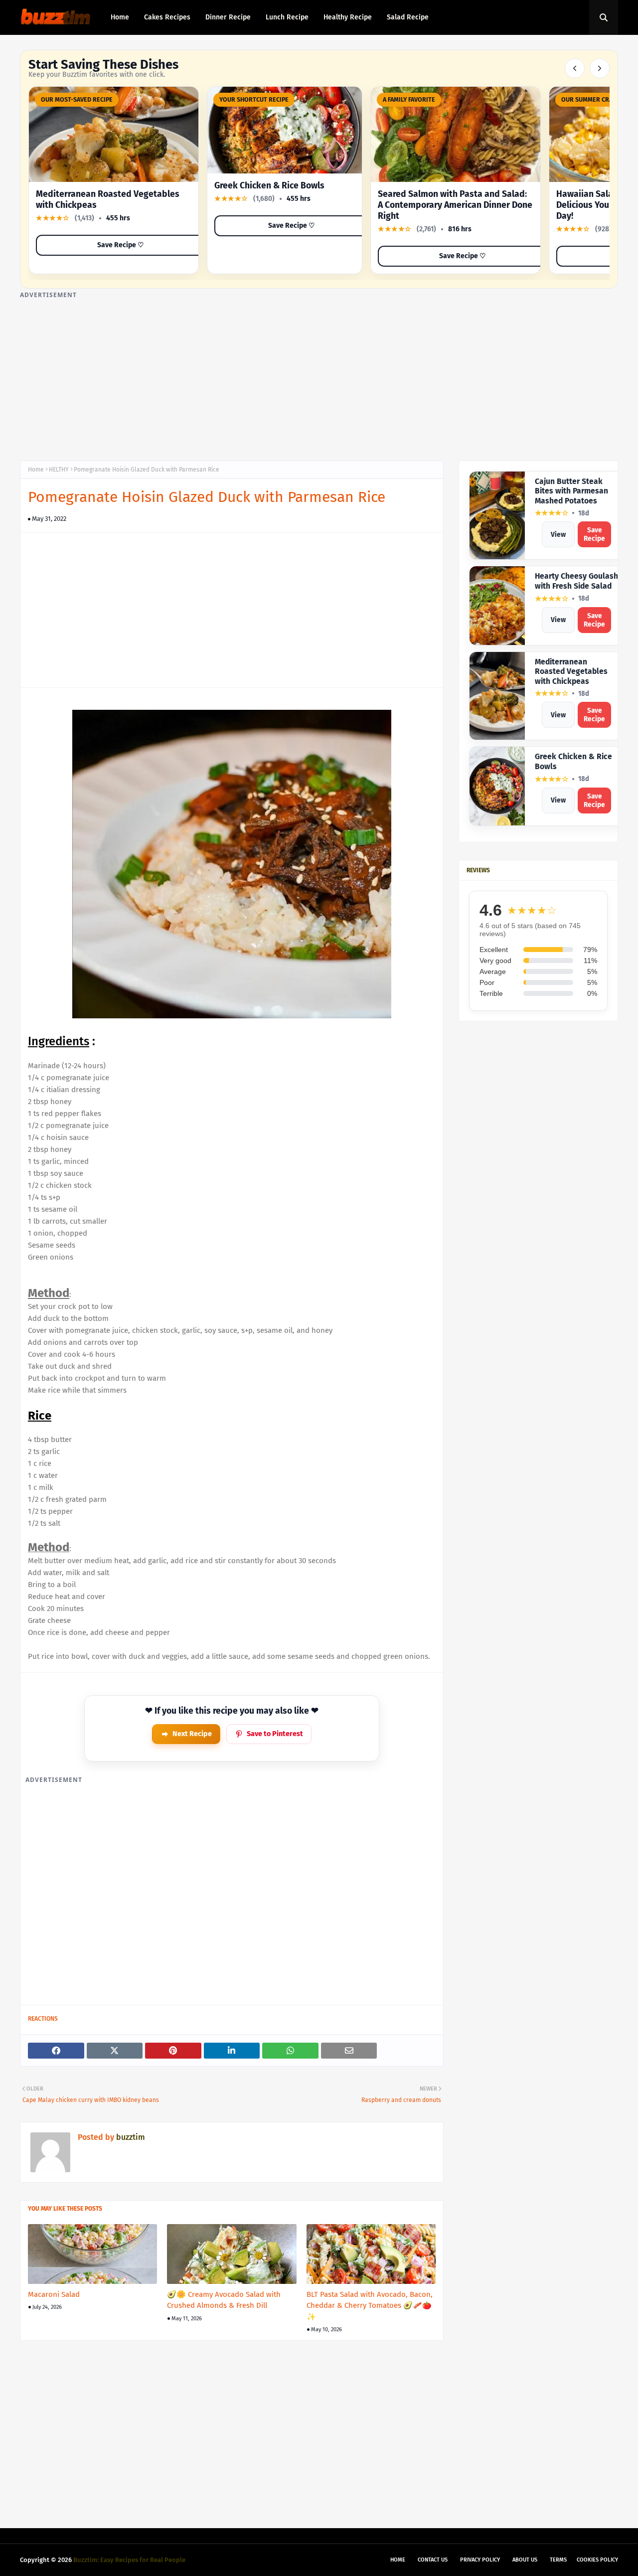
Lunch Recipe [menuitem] (287, 17)
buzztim (130, 2137)
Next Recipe (192, 1734)
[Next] (600, 68)
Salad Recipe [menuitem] (408, 17)
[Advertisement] (319, 371)
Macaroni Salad (54, 2294)
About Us (525, 2560)
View (558, 535)
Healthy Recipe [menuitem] (348, 17)
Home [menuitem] (120, 17)
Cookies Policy (597, 2560)
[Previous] (575, 68)
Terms (558, 2560)
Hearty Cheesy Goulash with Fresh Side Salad (576, 581)
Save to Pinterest (275, 1734)
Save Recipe (594, 534)
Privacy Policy (480, 2560)
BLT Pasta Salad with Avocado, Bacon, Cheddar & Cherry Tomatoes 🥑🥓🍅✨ (370, 2306)
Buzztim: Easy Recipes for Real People (129, 2560)
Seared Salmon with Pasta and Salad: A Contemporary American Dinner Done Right (455, 205)
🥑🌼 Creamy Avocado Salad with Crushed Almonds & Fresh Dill (224, 2300)
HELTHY (59, 470)
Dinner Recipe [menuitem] (228, 17)
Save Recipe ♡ (121, 245)
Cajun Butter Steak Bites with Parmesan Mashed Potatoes (571, 491)
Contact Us (433, 2560)
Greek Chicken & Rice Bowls (269, 186)
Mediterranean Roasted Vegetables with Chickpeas (571, 671)
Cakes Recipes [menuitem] (167, 17)
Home (36, 470)
